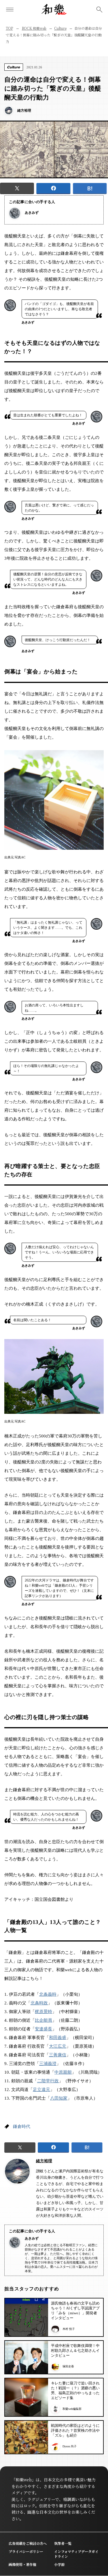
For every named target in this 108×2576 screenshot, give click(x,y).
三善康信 (58, 2055)
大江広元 (58, 2046)
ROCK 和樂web (34, 28)
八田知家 (59, 2098)
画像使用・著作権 (22, 2564)
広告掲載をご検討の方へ (28, 2543)
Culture (60, 28)
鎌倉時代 (22, 2126)
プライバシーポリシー (26, 2551)
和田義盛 (58, 2038)
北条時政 (39, 2003)
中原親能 (63, 2072)
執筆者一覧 (63, 2543)
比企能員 (43, 2020)
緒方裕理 (44, 2161)
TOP (9, 28)
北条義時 (48, 1994)
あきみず (32, 213)
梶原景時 (43, 2012)
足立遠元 (41, 2090)
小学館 (59, 2564)
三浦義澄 (48, 2064)
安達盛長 (43, 2029)
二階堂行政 (48, 2081)
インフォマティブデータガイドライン (76, 2554)
